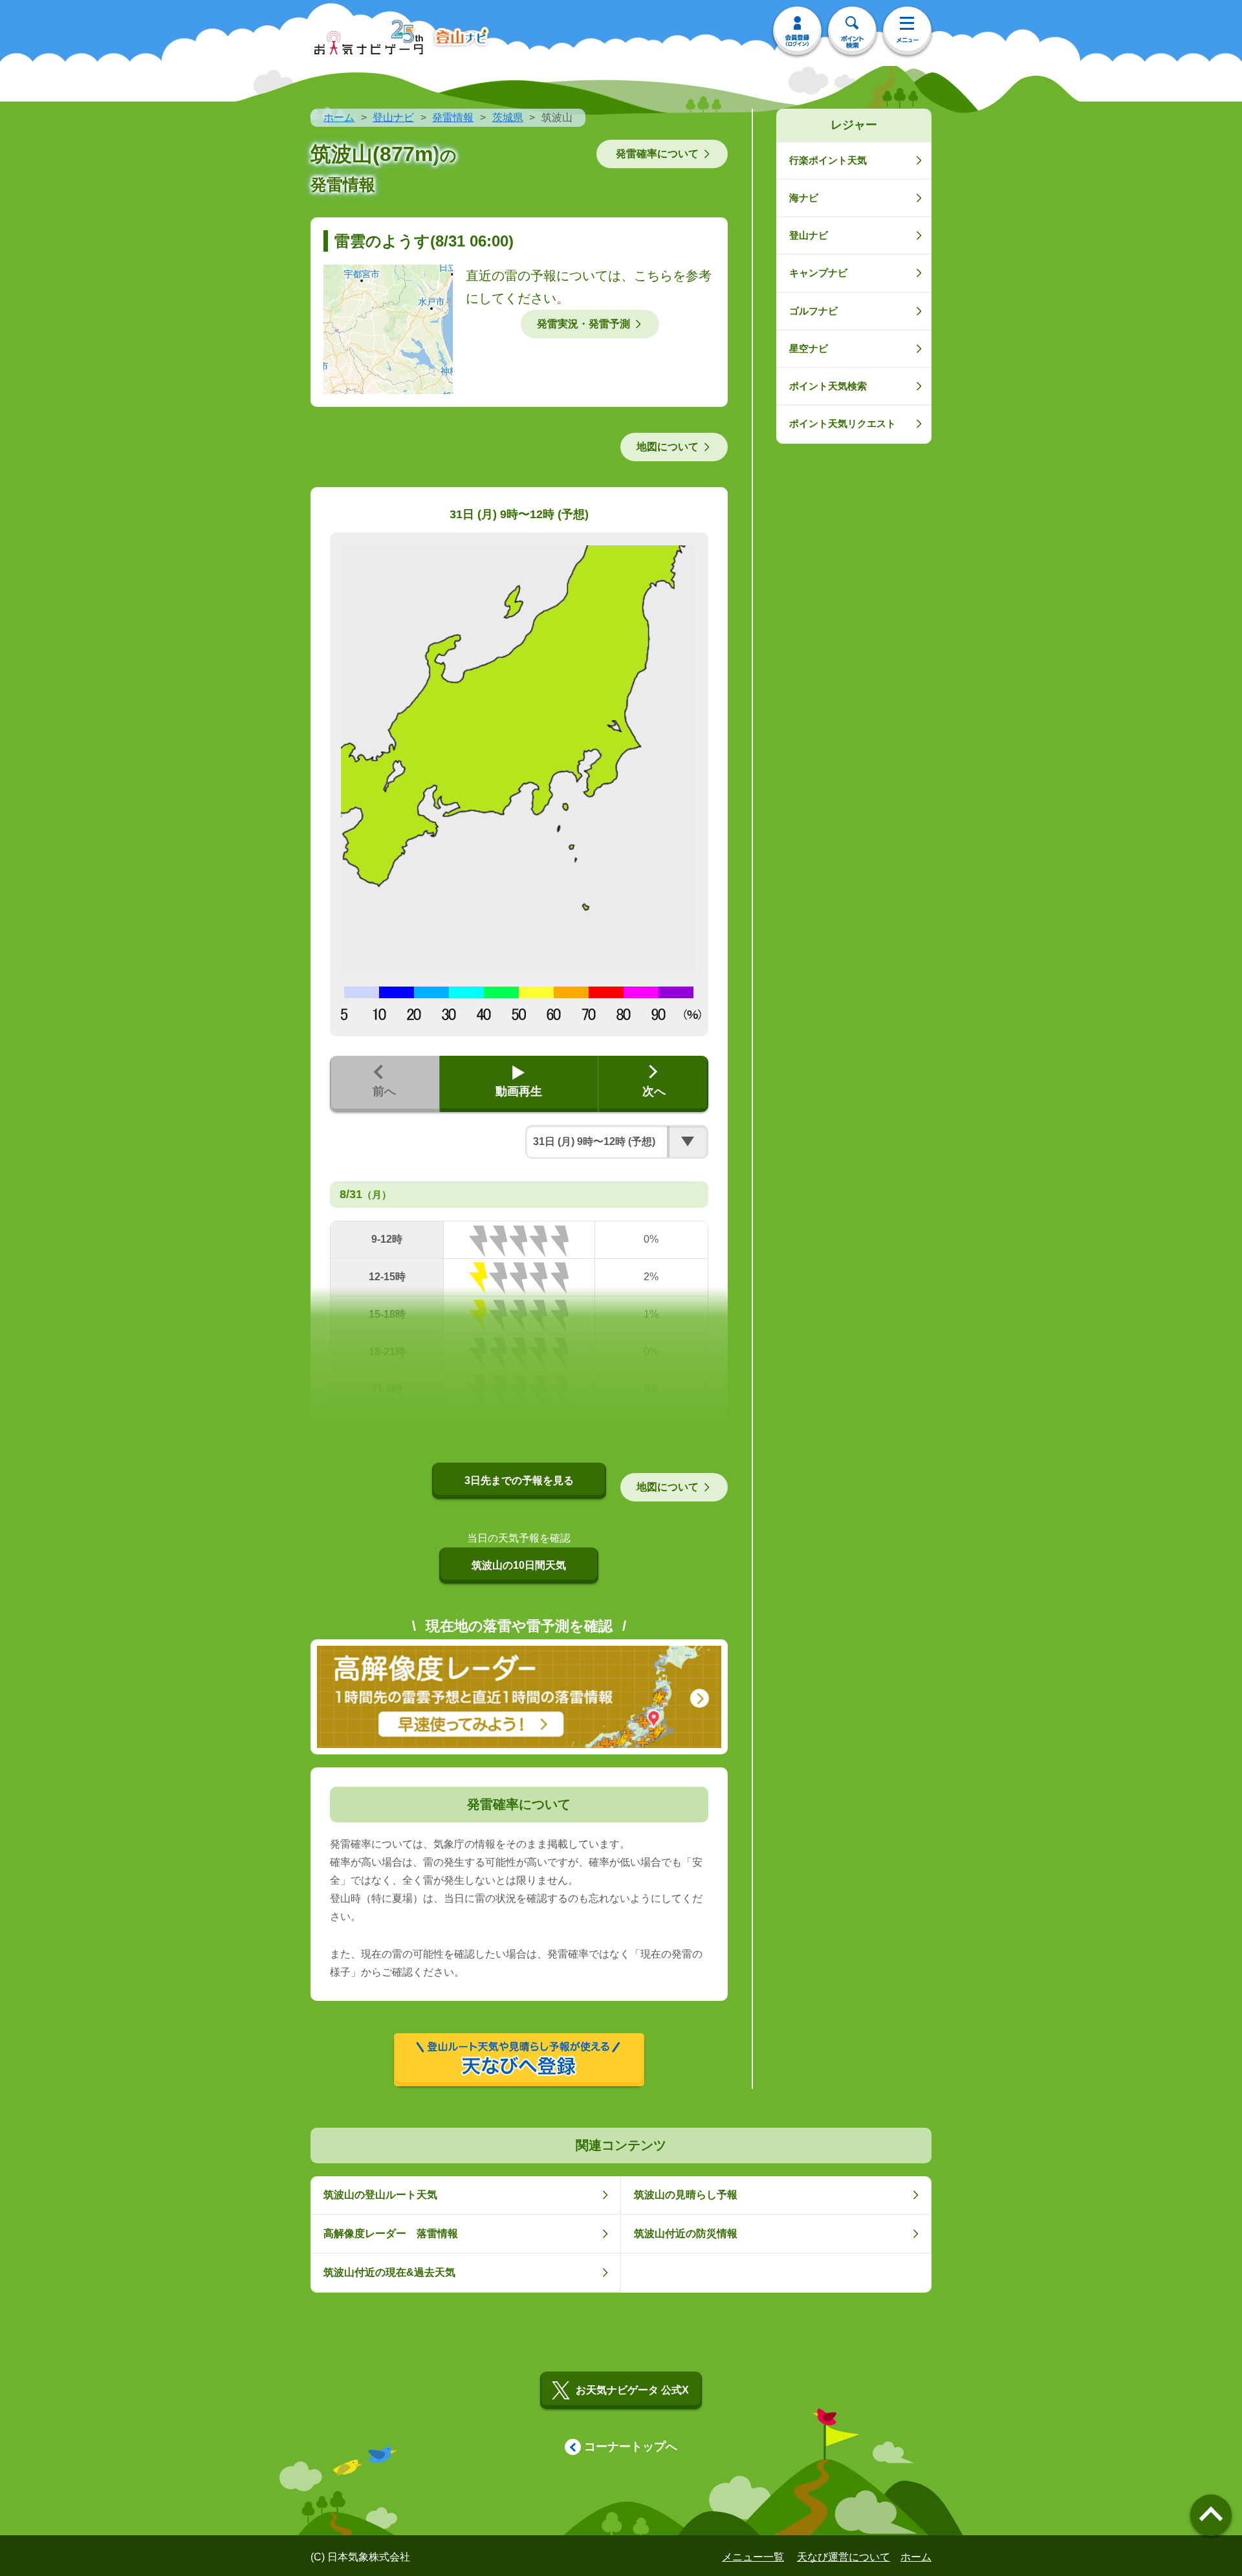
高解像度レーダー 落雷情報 (391, 2233)
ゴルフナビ (813, 311)
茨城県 (508, 117)
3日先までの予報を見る (519, 1480)
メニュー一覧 (753, 2557)
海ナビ (804, 198)
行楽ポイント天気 (828, 160)
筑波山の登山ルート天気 (380, 2195)
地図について (668, 447)
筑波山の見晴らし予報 (686, 2195)
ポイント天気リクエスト (843, 423)
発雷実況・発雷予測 (583, 324)
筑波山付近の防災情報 (686, 2233)
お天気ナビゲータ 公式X (632, 2390)
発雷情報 (453, 117)
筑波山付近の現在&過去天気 (389, 2272)
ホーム (339, 117)
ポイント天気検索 (828, 386)
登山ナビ (393, 117)
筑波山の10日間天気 (519, 1565)
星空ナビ (809, 348)
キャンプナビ (818, 273)
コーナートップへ (631, 2447)
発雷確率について (657, 154)
